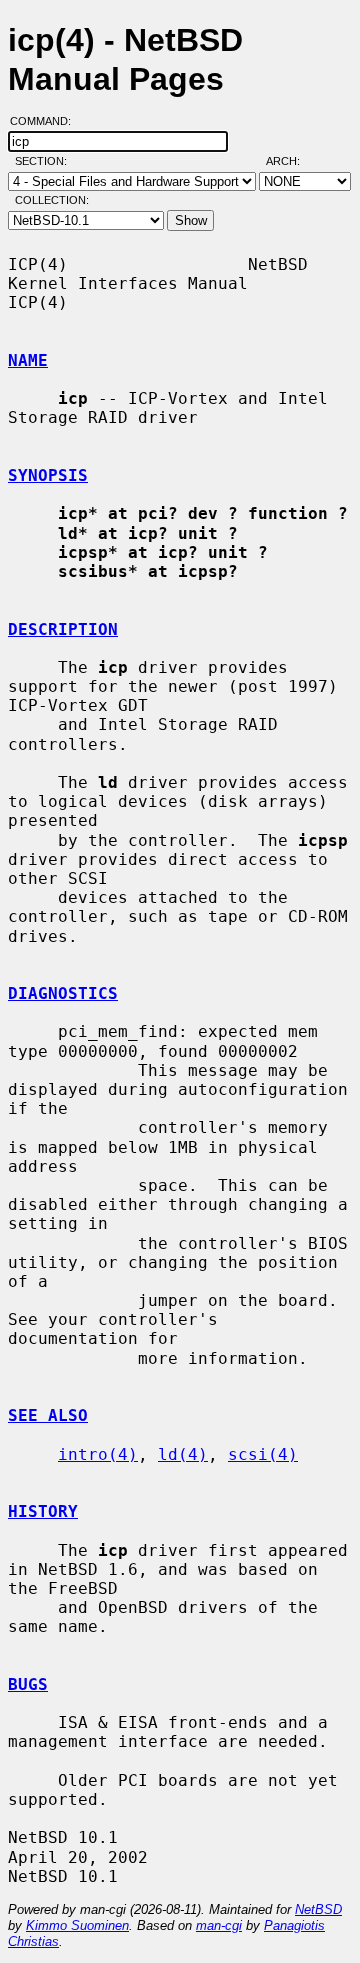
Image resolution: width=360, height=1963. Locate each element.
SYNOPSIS (48, 475)
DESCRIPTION (63, 629)
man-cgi (219, 1925)
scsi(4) (263, 1454)
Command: (46, 121)
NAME (28, 360)
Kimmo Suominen (77, 1925)
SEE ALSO (48, 1415)
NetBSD (318, 1909)
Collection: (52, 200)
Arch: (292, 161)
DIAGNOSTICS (63, 993)
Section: (45, 161)
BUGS (28, 1684)
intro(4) (98, 1454)
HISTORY (43, 1511)
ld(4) (183, 1454)
